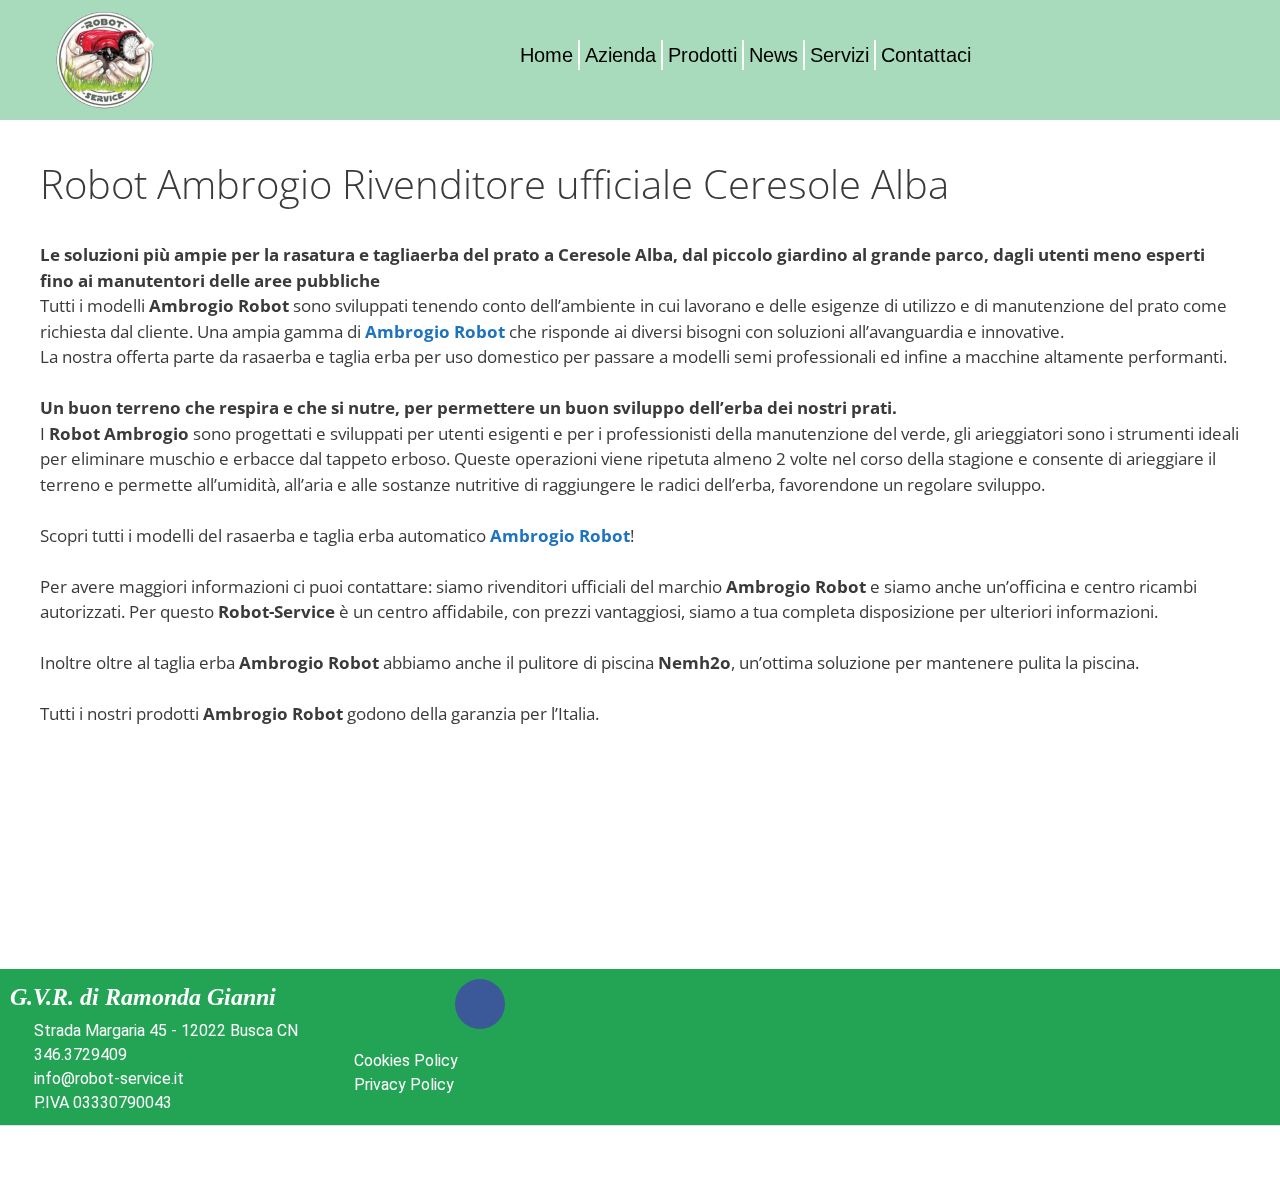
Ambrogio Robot (435, 331)
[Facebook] (480, 1004)
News (773, 55)
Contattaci (926, 55)
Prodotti (702, 55)
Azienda (620, 55)
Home (546, 55)
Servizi (839, 55)
